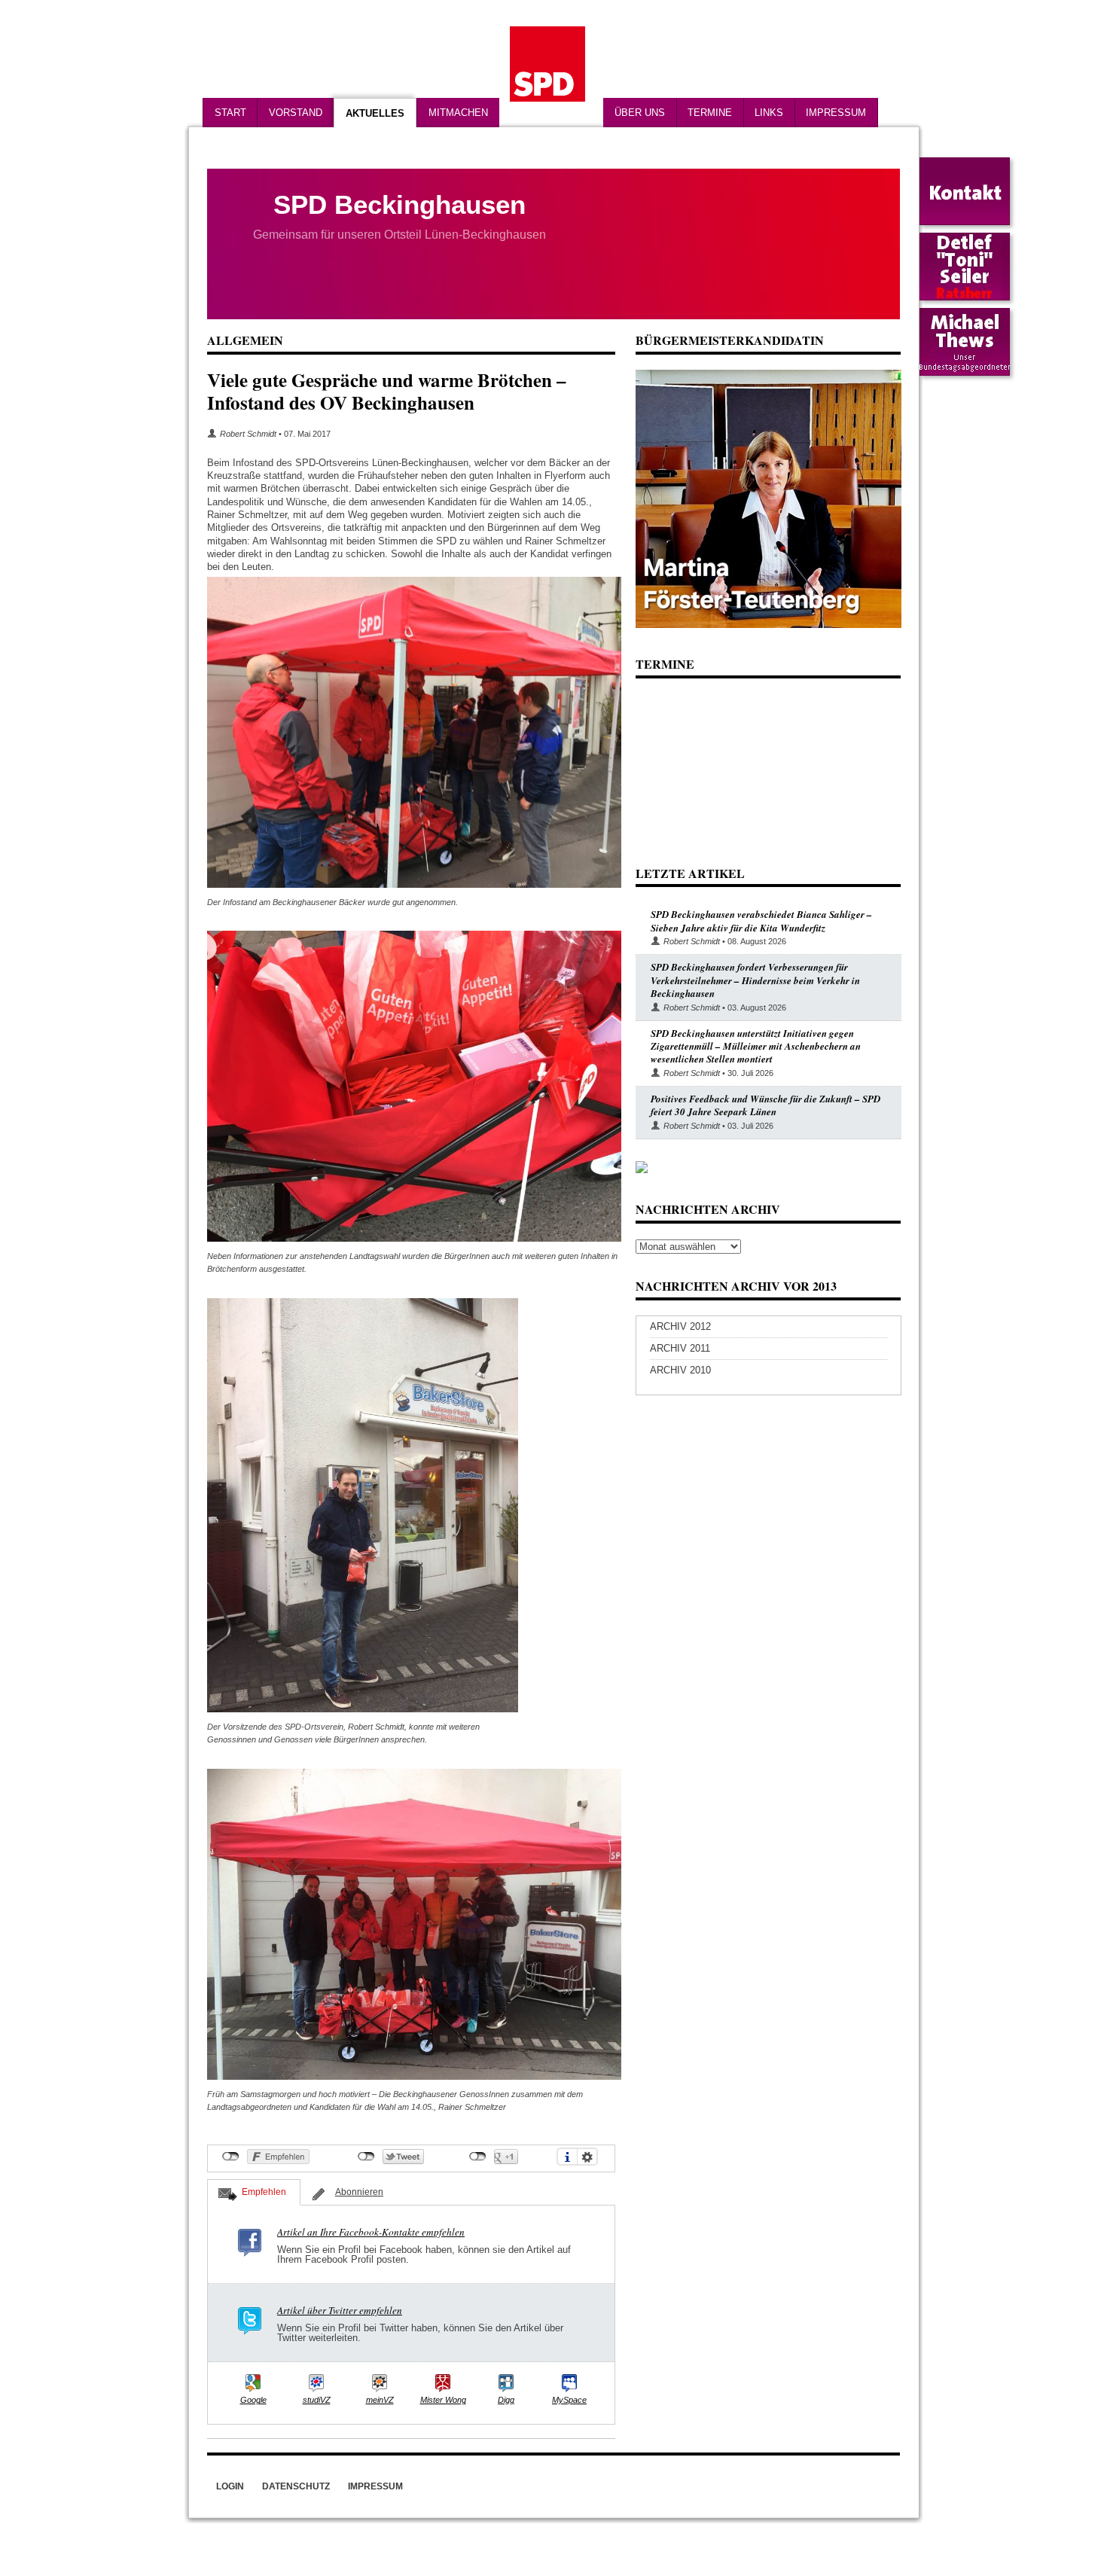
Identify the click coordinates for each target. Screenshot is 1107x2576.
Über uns (640, 113)
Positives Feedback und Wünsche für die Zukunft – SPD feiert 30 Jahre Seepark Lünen (765, 1105)
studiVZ (317, 2400)
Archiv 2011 (680, 1348)
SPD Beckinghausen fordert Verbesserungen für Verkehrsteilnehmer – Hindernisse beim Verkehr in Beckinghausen (755, 980)
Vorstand (296, 113)
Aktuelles (375, 113)
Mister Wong (443, 2400)
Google (253, 2400)
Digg (506, 2400)
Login (230, 2486)
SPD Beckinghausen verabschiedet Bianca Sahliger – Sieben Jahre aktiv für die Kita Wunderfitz (761, 921)
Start (230, 113)
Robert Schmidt (248, 434)
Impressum (836, 113)
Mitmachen (458, 113)
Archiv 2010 (680, 1370)
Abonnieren (359, 2192)
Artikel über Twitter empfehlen (340, 2310)
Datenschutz (296, 2486)
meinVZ (380, 2400)
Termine (710, 113)
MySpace (569, 2400)
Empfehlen (264, 2192)
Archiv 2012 (680, 1326)
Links (769, 113)
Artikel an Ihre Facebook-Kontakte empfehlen (371, 2232)
